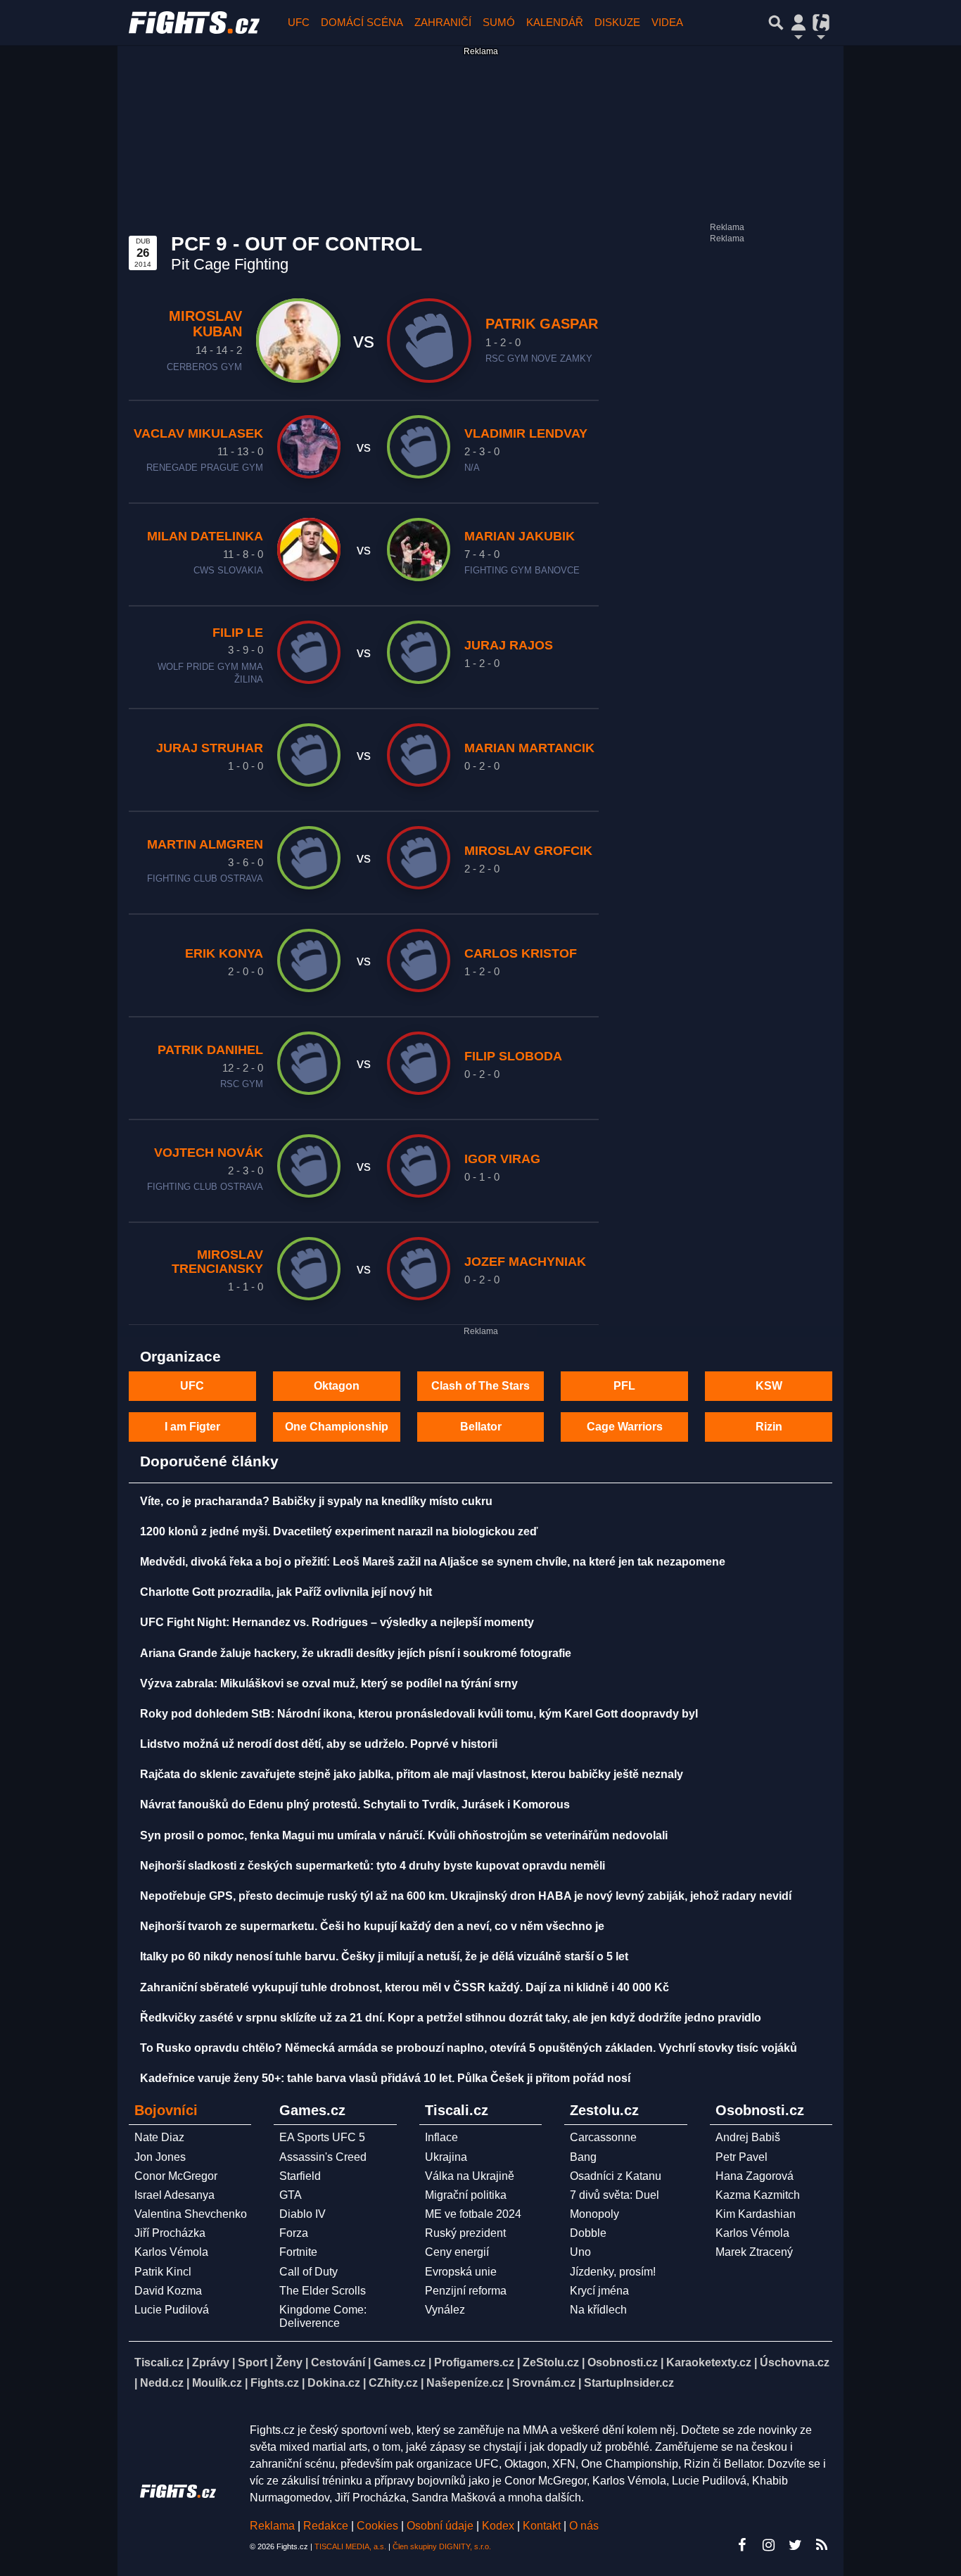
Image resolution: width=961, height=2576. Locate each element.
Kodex (499, 2526)
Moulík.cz (217, 2383)
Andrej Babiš (748, 2137)
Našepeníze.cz (465, 2383)
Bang (583, 2157)
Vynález (445, 2310)
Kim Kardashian (756, 2214)
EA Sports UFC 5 (322, 2137)
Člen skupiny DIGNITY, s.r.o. (442, 2546)
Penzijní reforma (466, 2291)
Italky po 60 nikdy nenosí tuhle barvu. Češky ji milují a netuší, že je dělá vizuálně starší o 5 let (384, 1956)
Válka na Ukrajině (470, 2176)
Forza (294, 2233)
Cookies (377, 2526)
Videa (667, 22)
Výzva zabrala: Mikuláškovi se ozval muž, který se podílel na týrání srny (329, 1683)
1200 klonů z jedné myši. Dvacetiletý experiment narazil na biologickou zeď (339, 1531)
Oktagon (337, 1386)
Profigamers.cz (474, 2362)
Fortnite (298, 2252)
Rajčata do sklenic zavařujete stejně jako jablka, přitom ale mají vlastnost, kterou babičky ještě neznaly (412, 1774)
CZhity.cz (393, 2383)
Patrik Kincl (163, 2272)
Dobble (588, 2233)
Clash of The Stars (480, 1386)
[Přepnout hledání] (776, 23)
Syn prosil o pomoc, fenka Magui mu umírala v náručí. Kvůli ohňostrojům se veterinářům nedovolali (404, 1835)
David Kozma (168, 2291)
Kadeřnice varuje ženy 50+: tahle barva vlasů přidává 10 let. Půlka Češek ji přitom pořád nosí (385, 2078)
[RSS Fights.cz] (822, 2545)
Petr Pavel (742, 2157)
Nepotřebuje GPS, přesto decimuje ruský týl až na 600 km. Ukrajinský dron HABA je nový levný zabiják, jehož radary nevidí (466, 1896)
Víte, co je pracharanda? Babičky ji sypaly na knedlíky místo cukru (316, 1501)
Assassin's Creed (323, 2157)
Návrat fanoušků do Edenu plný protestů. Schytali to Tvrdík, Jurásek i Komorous (355, 1804)
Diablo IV (303, 2214)
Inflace (441, 2137)
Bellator (481, 1427)
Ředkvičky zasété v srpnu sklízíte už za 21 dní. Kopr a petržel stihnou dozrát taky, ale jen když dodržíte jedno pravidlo (451, 2018)
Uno (580, 2252)
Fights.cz (275, 2383)
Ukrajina (446, 2157)
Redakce (326, 2526)
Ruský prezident (465, 2233)
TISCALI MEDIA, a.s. (350, 2546)
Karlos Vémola (171, 2252)
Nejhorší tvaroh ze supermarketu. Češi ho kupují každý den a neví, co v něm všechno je (372, 1926)
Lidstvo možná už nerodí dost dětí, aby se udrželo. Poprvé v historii (319, 1744)
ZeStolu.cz (551, 2362)
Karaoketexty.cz (709, 2362)
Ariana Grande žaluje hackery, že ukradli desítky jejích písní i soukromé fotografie (356, 1653)
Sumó (499, 22)
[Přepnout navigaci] (798, 23)
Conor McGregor (176, 2176)
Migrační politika (466, 2195)
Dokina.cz (334, 2383)
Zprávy (211, 2362)
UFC (299, 22)
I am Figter (192, 1427)
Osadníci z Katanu (616, 2176)
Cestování (338, 2362)
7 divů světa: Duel (615, 2195)
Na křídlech (598, 2310)
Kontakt (543, 2526)
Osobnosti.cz (623, 2362)
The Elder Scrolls (323, 2291)
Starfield (300, 2176)
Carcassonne (603, 2137)
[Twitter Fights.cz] (795, 2545)
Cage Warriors (625, 1427)
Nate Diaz (159, 2137)
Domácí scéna (362, 22)
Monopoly (594, 2214)
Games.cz (400, 2362)
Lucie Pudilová (172, 2310)
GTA (291, 2195)
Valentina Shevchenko (191, 2214)
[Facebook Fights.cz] (742, 2545)
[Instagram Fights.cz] (768, 2545)
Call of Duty (308, 2272)
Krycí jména (599, 2291)
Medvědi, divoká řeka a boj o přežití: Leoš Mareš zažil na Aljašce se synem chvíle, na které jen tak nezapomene (433, 1562)
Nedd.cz (162, 2383)
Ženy (289, 2362)
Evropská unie (461, 2272)
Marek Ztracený (754, 2252)
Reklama (272, 2526)
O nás (584, 2526)
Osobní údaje (440, 2526)
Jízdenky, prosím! (613, 2272)
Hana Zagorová (755, 2176)
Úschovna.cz (795, 2362)
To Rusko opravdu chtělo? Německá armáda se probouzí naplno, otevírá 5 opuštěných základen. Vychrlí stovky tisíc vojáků (469, 2048)
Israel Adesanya (174, 2195)
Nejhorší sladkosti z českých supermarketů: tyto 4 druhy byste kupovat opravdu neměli (373, 1866)
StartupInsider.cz (629, 2383)
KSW (769, 1386)
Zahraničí (443, 22)
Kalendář (555, 22)
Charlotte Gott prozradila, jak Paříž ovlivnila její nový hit (286, 1592)
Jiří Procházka (170, 2233)
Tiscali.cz (159, 2362)
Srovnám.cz (544, 2383)
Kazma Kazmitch (758, 2195)
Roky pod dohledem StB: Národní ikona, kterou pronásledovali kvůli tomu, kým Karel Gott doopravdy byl (419, 1714)
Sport (253, 2362)
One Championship (337, 1427)
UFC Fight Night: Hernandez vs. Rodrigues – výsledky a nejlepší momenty (337, 1622)
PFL (624, 1386)
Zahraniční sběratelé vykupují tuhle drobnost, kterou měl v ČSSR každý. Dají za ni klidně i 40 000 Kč (405, 1987)
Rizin (769, 1427)
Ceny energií (457, 2252)
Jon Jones (160, 2157)
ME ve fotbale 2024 (473, 2214)
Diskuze (617, 22)
